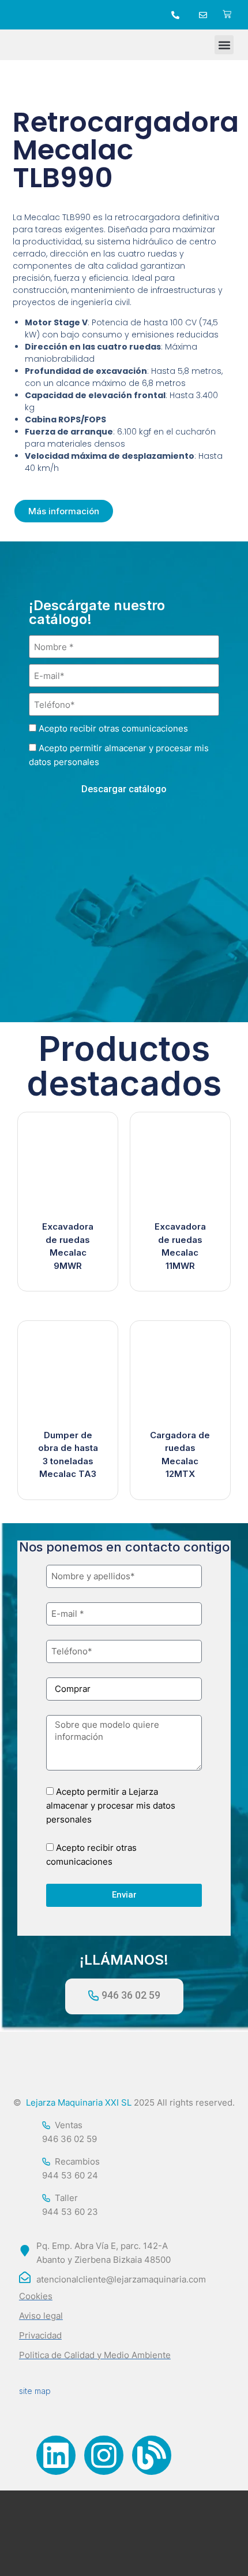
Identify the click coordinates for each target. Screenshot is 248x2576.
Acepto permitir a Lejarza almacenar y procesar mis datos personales (111, 1805)
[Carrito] (227, 15)
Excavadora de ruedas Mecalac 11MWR (180, 1246)
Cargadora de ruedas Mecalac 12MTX (180, 1455)
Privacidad (40, 2335)
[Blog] (152, 2455)
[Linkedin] (56, 2455)
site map (35, 2391)
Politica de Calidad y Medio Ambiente (95, 2355)
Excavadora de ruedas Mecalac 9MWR (68, 1246)
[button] (224, 45)
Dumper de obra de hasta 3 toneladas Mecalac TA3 (68, 1455)
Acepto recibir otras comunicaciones (113, 728)
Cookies (36, 2296)
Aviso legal (41, 2316)
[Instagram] (104, 2455)
